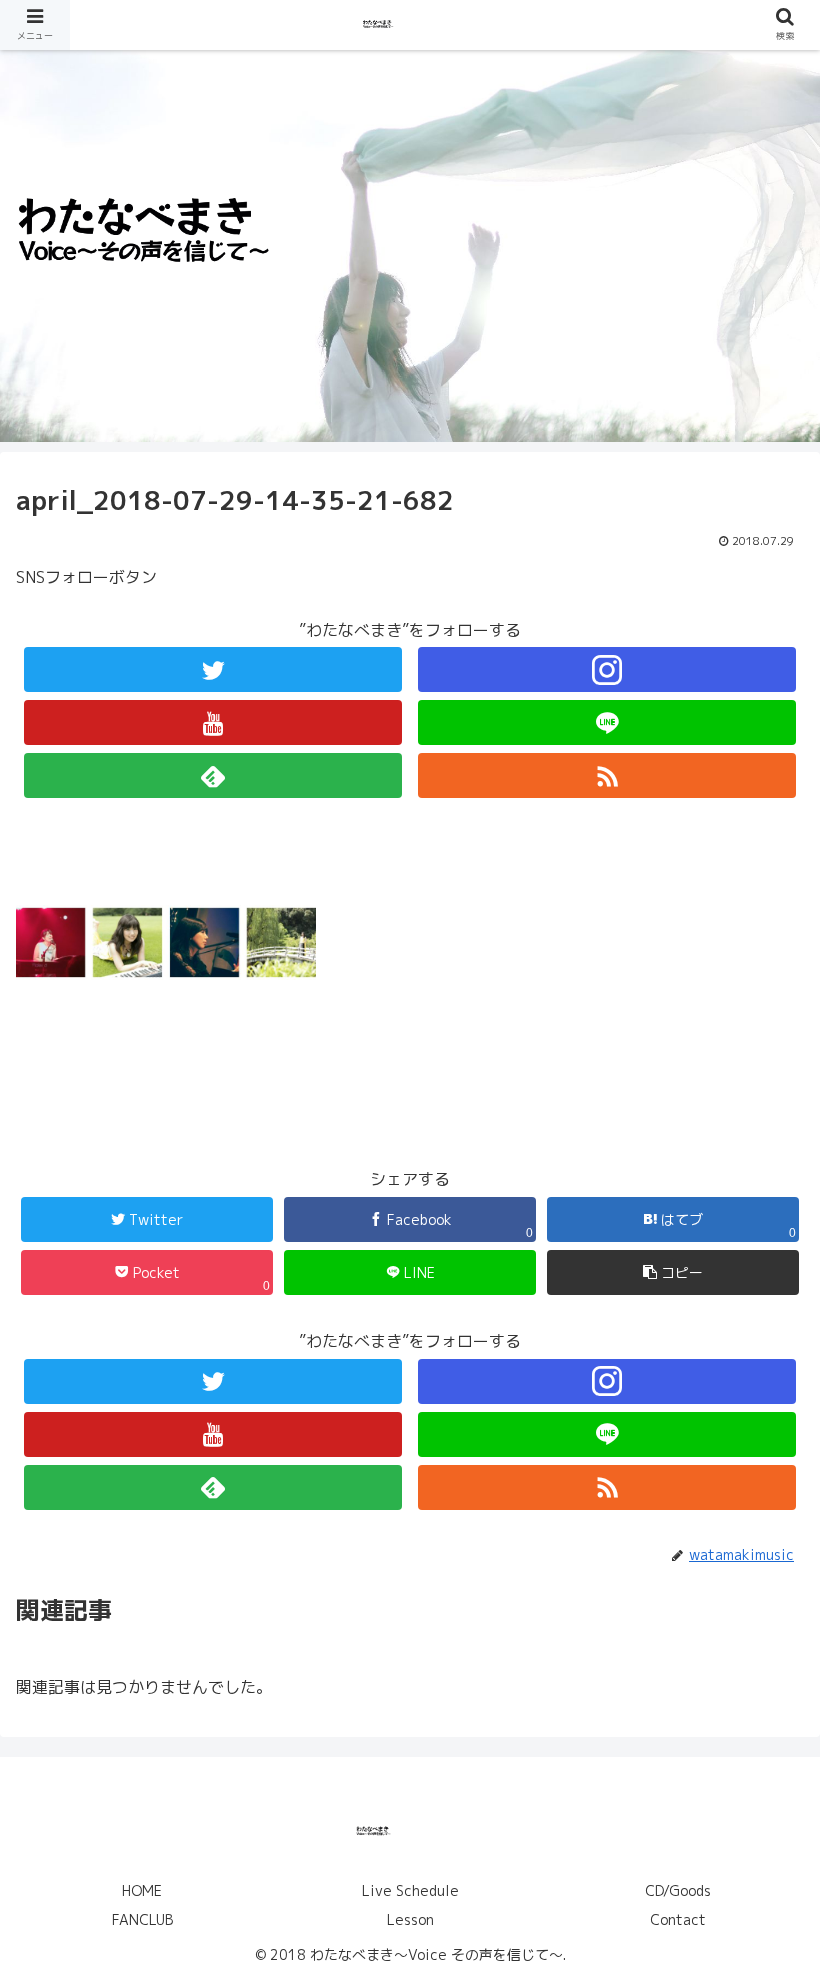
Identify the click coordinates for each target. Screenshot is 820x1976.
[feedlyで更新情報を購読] (213, 775)
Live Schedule (410, 1890)
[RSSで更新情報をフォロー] (607, 775)
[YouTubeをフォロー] (213, 722)
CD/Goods (678, 1890)
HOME (142, 1890)
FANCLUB (142, 1919)
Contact (678, 1919)
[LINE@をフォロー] (607, 722)
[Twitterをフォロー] (213, 669)
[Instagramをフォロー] (607, 669)
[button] (761, 1769)
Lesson (410, 1919)
